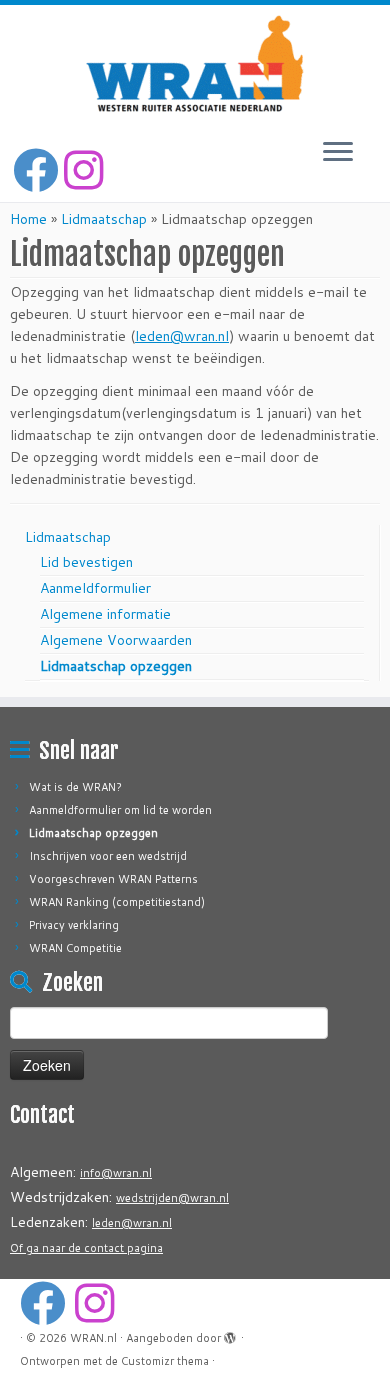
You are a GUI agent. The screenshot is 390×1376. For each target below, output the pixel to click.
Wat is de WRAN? (75, 787)
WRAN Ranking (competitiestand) (117, 902)
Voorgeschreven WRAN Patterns (113, 879)
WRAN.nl (93, 1338)
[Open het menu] (338, 153)
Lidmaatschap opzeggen (116, 666)
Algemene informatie (105, 614)
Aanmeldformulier (95, 588)
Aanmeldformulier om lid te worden (120, 810)
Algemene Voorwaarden (116, 640)
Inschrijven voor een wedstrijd (108, 856)
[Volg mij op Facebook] (38, 170)
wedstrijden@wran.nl (172, 1198)
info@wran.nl (116, 1173)
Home (28, 219)
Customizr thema (165, 1361)
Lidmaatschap (104, 219)
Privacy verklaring (74, 925)
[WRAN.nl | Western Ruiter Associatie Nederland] (195, 63)
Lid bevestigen (86, 562)
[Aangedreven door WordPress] (231, 1334)
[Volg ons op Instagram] (86, 170)
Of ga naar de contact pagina (86, 1248)
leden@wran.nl (182, 336)
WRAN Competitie (75, 948)
